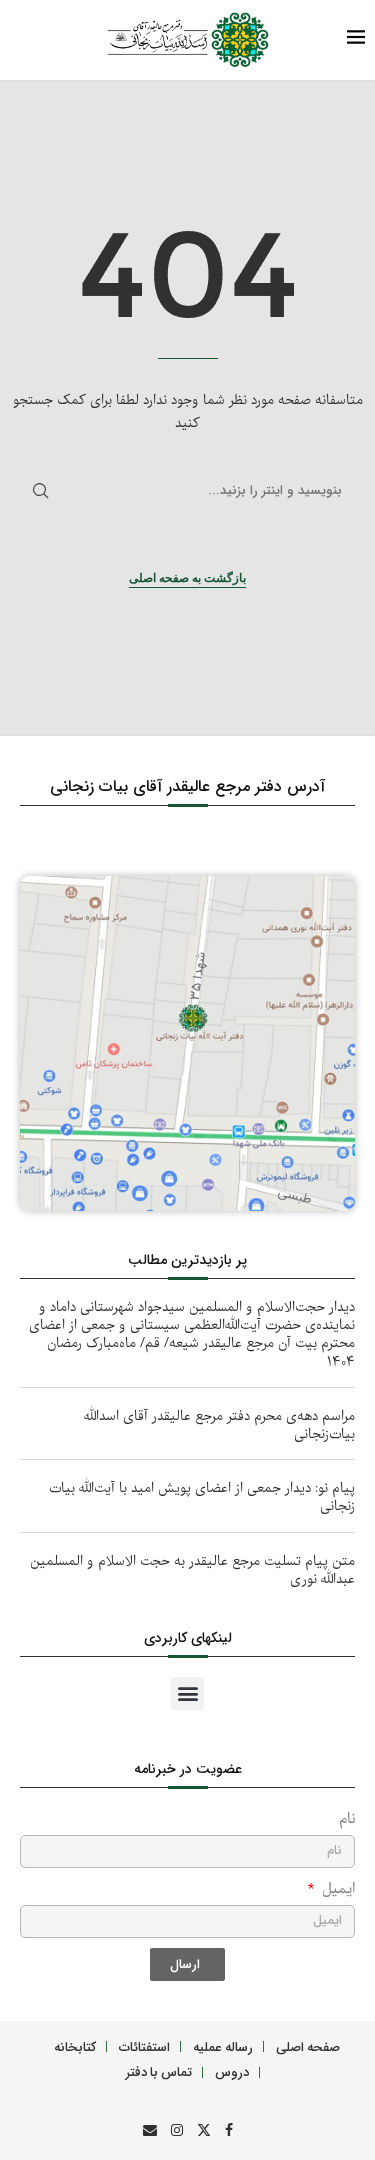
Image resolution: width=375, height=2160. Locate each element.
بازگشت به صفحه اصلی (187, 578)
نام (347, 1819)
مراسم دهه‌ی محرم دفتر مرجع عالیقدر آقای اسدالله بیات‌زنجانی (219, 1425)
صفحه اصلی (308, 2046)
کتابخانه (75, 2046)
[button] (187, 1693)
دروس (232, 2071)
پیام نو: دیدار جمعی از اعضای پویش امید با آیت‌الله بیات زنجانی (202, 1497)
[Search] (55, 40)
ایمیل (336, 1889)
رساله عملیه (223, 2046)
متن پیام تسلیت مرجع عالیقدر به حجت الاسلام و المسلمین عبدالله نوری (192, 1570)
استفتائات (144, 2046)
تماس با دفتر (159, 2071)
